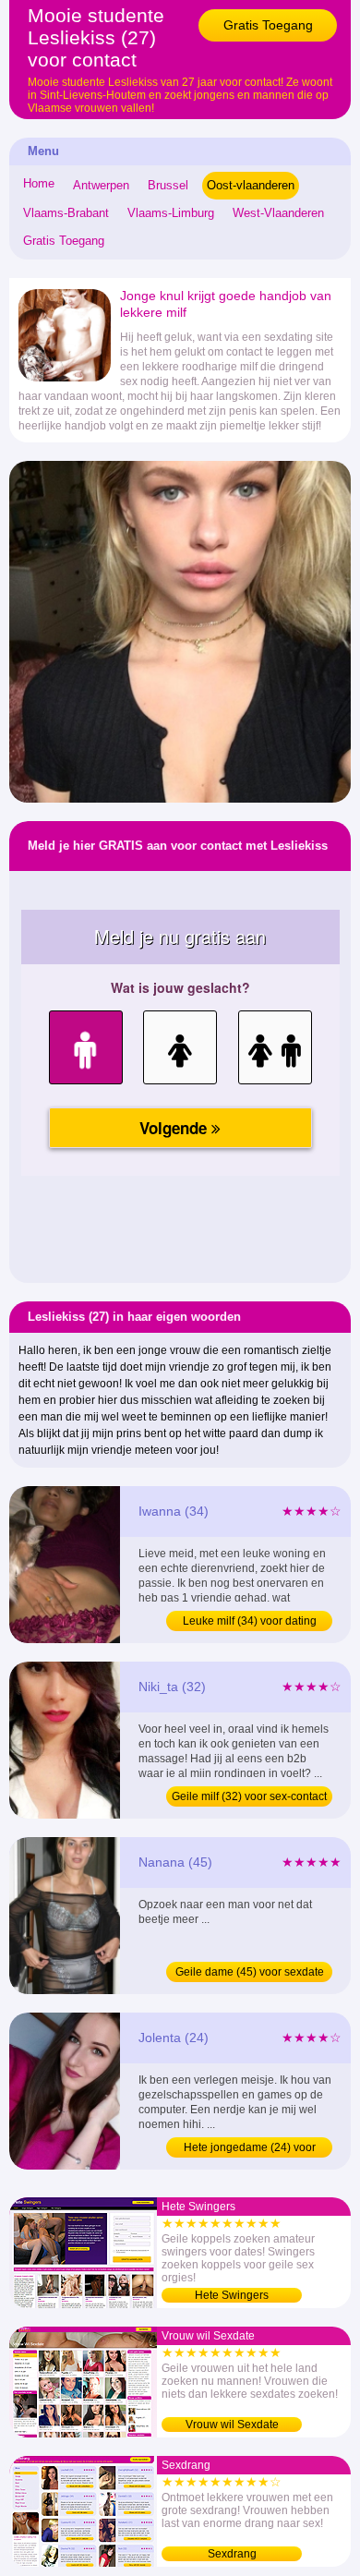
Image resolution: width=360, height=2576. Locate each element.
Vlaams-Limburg (171, 213)
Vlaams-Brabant (66, 213)
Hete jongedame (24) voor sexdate (250, 2149)
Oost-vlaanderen (251, 185)
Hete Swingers (232, 2295)
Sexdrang (232, 2554)
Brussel (168, 185)
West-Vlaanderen (278, 213)
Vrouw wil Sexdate (232, 2425)
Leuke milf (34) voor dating (250, 1621)
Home (39, 183)
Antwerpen (101, 185)
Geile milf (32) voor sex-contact (249, 1796)
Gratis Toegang (268, 25)
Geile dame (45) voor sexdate (250, 1972)
